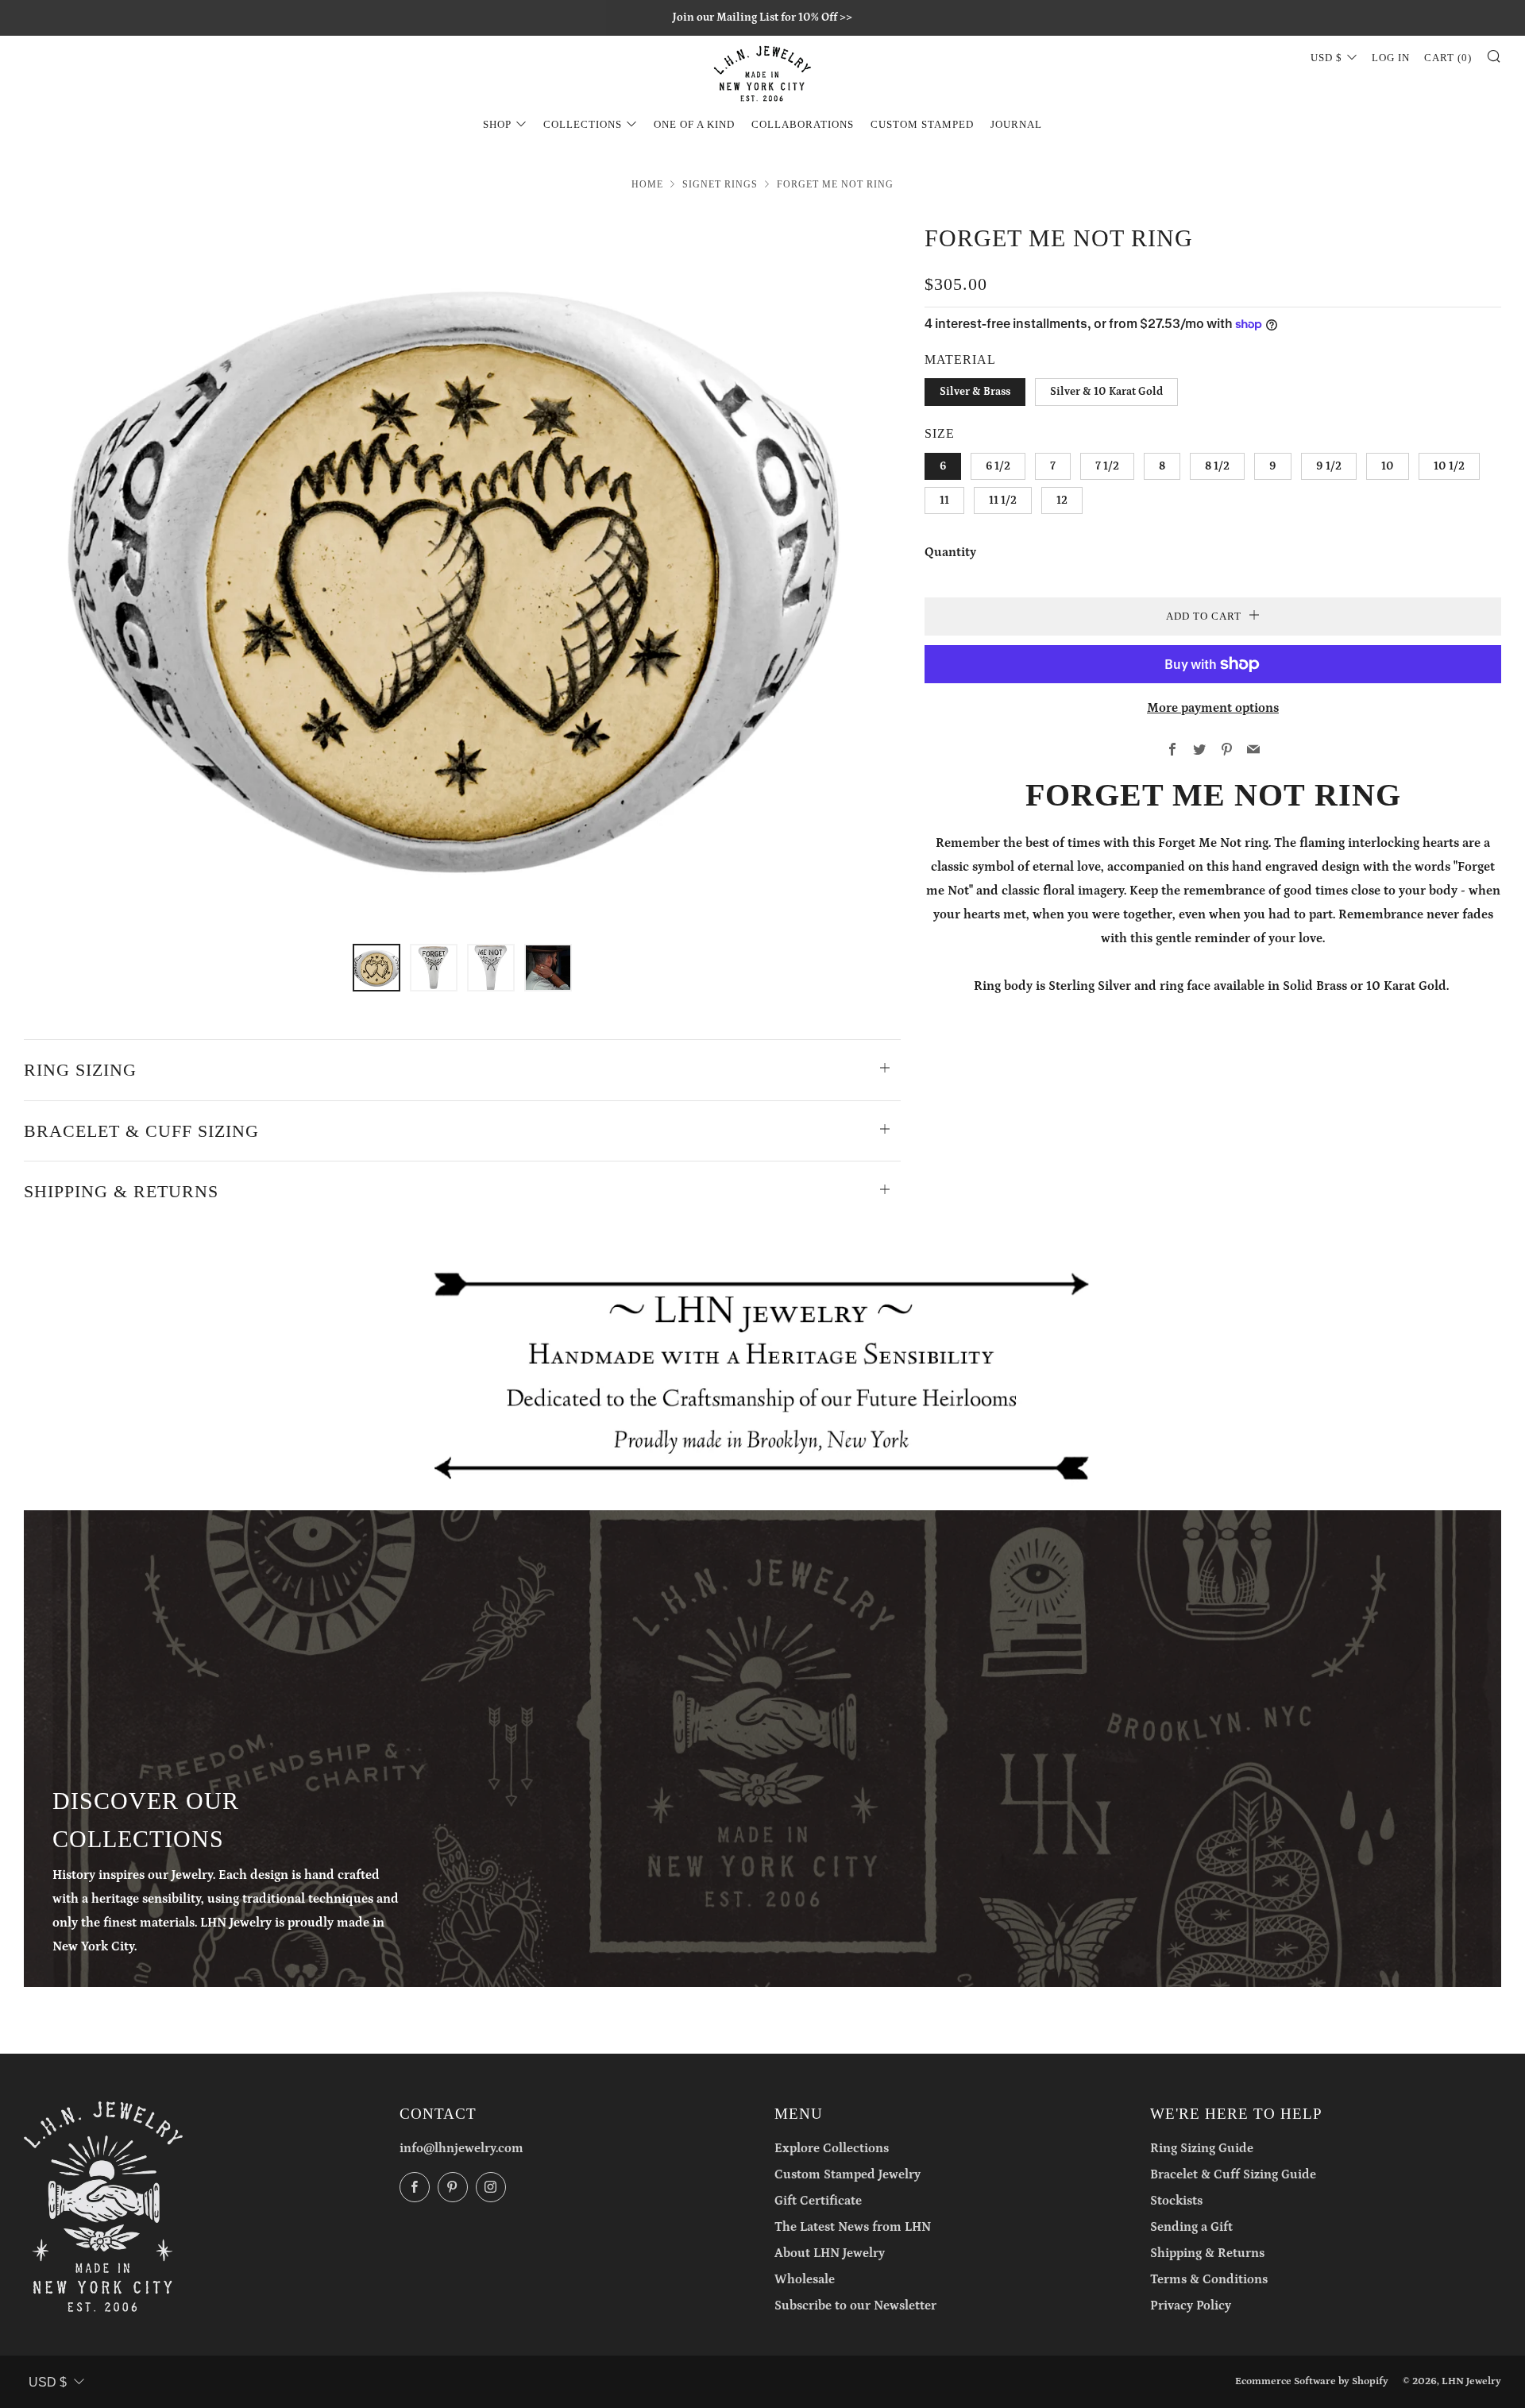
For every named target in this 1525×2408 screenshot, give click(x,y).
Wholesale (805, 2279)
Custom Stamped (922, 124)
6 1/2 (998, 466)
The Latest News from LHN (853, 2227)
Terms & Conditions (1209, 2279)
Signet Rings (720, 184)
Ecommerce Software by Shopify (1312, 2381)
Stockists (1176, 2201)
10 (1388, 466)
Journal (1016, 124)
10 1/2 (1449, 466)
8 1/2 (1217, 466)
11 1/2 (1003, 501)
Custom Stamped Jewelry (847, 2174)
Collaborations (803, 124)
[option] (462, 572)
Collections (583, 124)
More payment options (1213, 708)
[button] (376, 968)
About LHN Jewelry (830, 2253)
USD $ (1326, 58)
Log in (1391, 58)
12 (1062, 501)
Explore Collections (832, 2148)
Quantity (950, 552)
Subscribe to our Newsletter (855, 2306)
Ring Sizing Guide (1202, 2148)
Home (647, 184)
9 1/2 (1329, 466)
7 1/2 (1107, 466)
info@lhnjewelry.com (461, 2148)
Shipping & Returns (1207, 2253)
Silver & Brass (975, 392)
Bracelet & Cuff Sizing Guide (1233, 2174)
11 (944, 501)
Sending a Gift (1191, 2227)
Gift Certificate (818, 2201)
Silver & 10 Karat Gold (1106, 392)
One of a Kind (694, 124)
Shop (497, 124)
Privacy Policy (1191, 2306)
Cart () (1448, 58)
